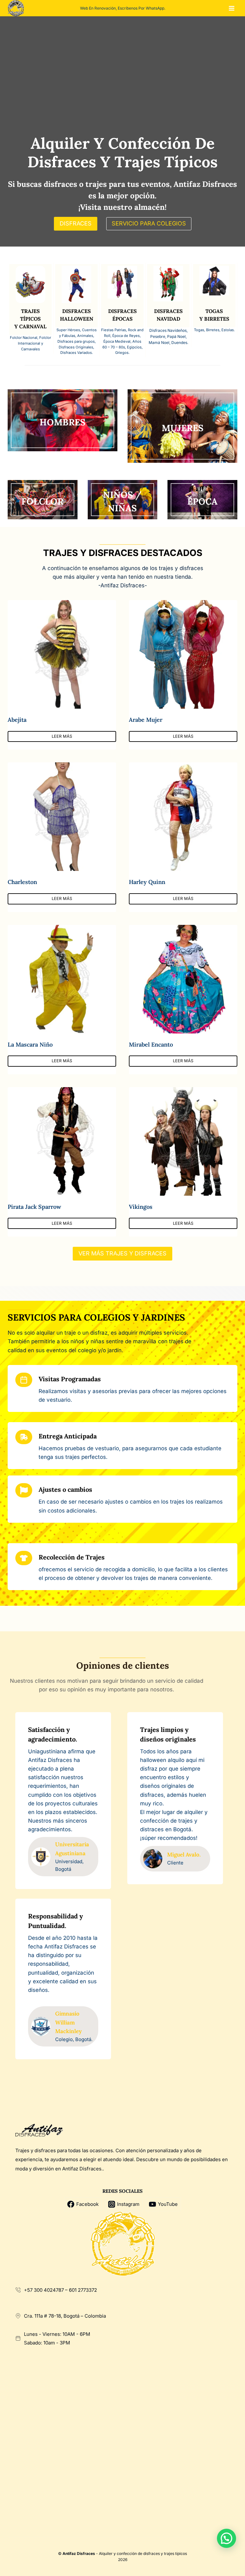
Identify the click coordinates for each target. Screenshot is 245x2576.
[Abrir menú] (231, 8)
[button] (226, 2538)
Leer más (62, 736)
